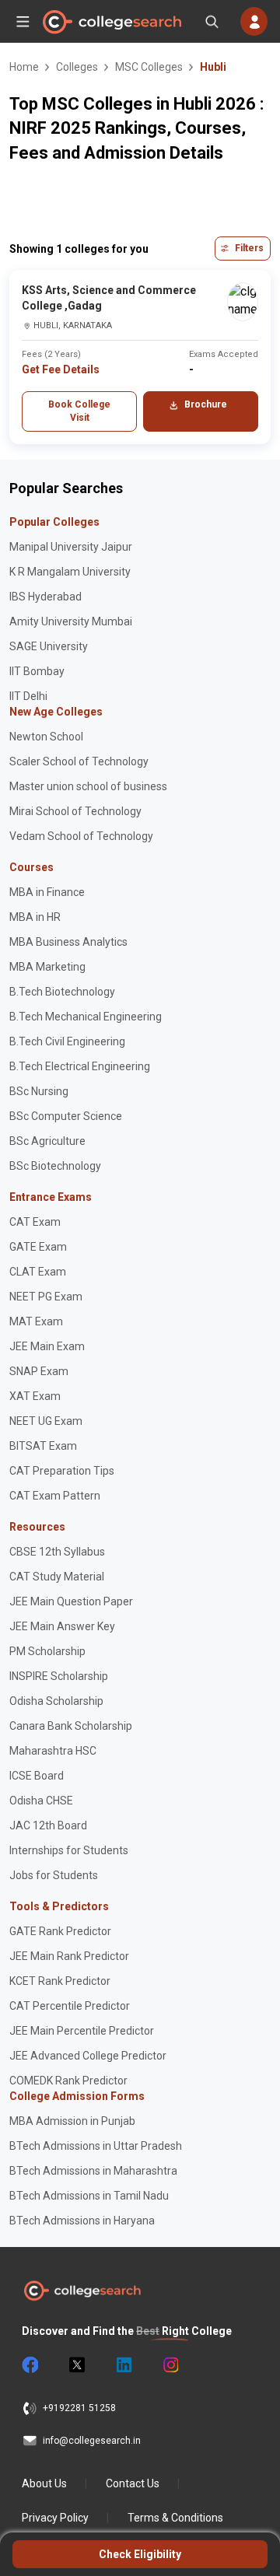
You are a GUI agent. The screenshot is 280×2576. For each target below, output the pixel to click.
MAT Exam (36, 1321)
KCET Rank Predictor (60, 1981)
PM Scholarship (47, 1651)
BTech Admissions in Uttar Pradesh (96, 2146)
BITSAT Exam (43, 1446)
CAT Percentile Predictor (70, 2006)
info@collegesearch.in (92, 2441)
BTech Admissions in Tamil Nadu (89, 2196)
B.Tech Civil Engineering (67, 1041)
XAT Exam (35, 1396)
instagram (170, 2365)
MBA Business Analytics (68, 942)
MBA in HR (35, 917)
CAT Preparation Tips (62, 1471)
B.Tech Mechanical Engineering (86, 1017)
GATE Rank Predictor (60, 1931)
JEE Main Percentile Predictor (82, 2031)
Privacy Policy (55, 2518)
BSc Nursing (39, 1091)
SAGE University (49, 646)
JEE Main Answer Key (62, 1626)
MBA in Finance (47, 892)
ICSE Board (37, 1776)
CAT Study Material (57, 1577)
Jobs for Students (54, 1875)
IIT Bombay (37, 671)
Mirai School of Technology (75, 811)
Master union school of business (88, 786)
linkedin (123, 2365)
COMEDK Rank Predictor (68, 2081)
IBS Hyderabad (45, 597)
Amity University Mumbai (71, 621)
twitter (76, 2365)
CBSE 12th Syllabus (57, 1552)
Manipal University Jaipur (71, 547)
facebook (30, 2365)
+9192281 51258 (79, 2408)
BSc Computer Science (66, 1116)
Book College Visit (79, 411)
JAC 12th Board (48, 1825)
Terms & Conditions (175, 2518)
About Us (44, 2483)
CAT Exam (35, 1222)
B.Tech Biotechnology (62, 992)
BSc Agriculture (47, 1141)
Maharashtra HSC (53, 1751)
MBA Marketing (47, 967)
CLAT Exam (38, 1272)
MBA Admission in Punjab (72, 2121)
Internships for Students (69, 1850)
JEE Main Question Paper (71, 1601)
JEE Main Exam (47, 1346)
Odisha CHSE (41, 1801)
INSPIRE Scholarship (59, 1676)
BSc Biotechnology (55, 1166)
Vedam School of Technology (81, 836)
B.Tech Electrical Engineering (80, 1066)
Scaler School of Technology (79, 761)
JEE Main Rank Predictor (69, 1956)
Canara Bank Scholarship (71, 1726)
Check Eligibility (140, 2554)
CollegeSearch (111, 22)
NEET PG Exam (46, 1297)
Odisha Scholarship (56, 1701)
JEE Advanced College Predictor (88, 2056)
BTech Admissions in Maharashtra (93, 2171)
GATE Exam (38, 1247)
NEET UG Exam (46, 1421)
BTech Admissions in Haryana (82, 2221)
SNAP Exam (39, 1371)
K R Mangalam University (70, 572)
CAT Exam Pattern (55, 1496)
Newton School (46, 737)
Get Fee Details (61, 369)
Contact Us (133, 2483)
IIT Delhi (28, 696)
